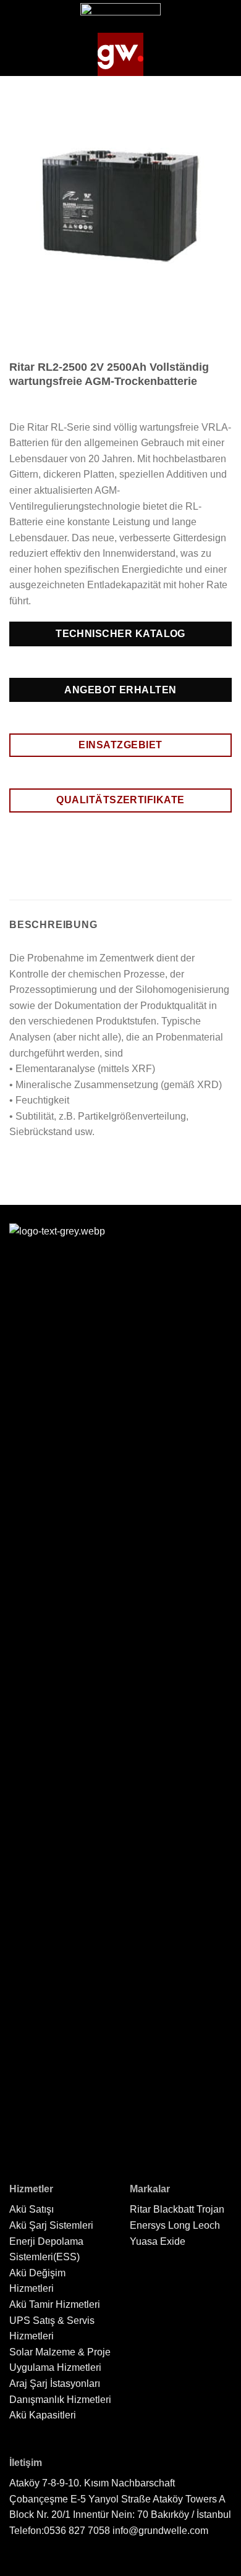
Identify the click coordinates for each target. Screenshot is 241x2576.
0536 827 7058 (77, 2531)
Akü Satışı (32, 2209)
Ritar (140, 2209)
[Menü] (20, 54)
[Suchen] (224, 54)
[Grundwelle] (120, 54)
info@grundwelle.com (160, 2531)
